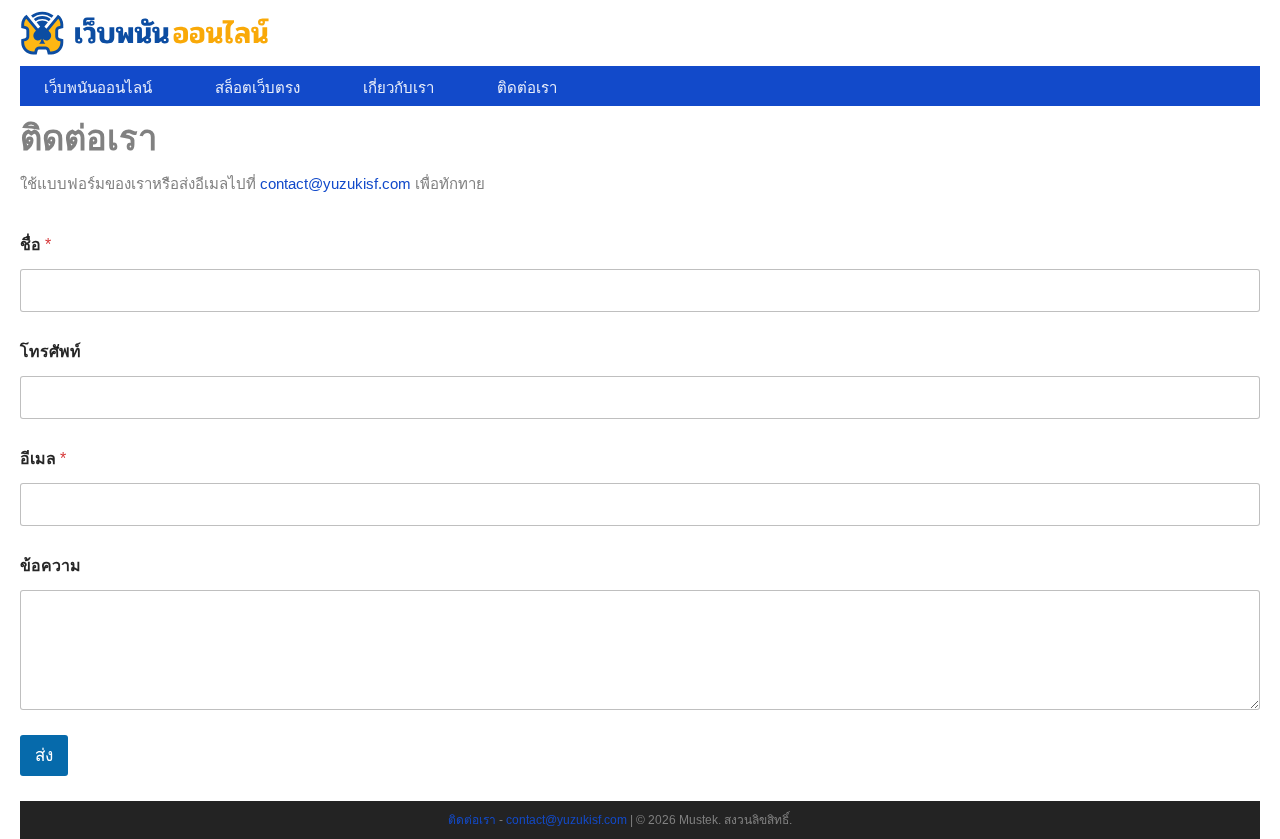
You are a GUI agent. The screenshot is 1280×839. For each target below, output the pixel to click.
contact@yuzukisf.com (335, 183)
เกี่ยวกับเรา (398, 87)
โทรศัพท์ (50, 351)
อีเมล (43, 458)
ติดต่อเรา (527, 87)
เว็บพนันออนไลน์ (98, 87)
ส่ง (44, 755)
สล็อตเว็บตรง (257, 87)
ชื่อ (35, 244)
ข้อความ (50, 565)
